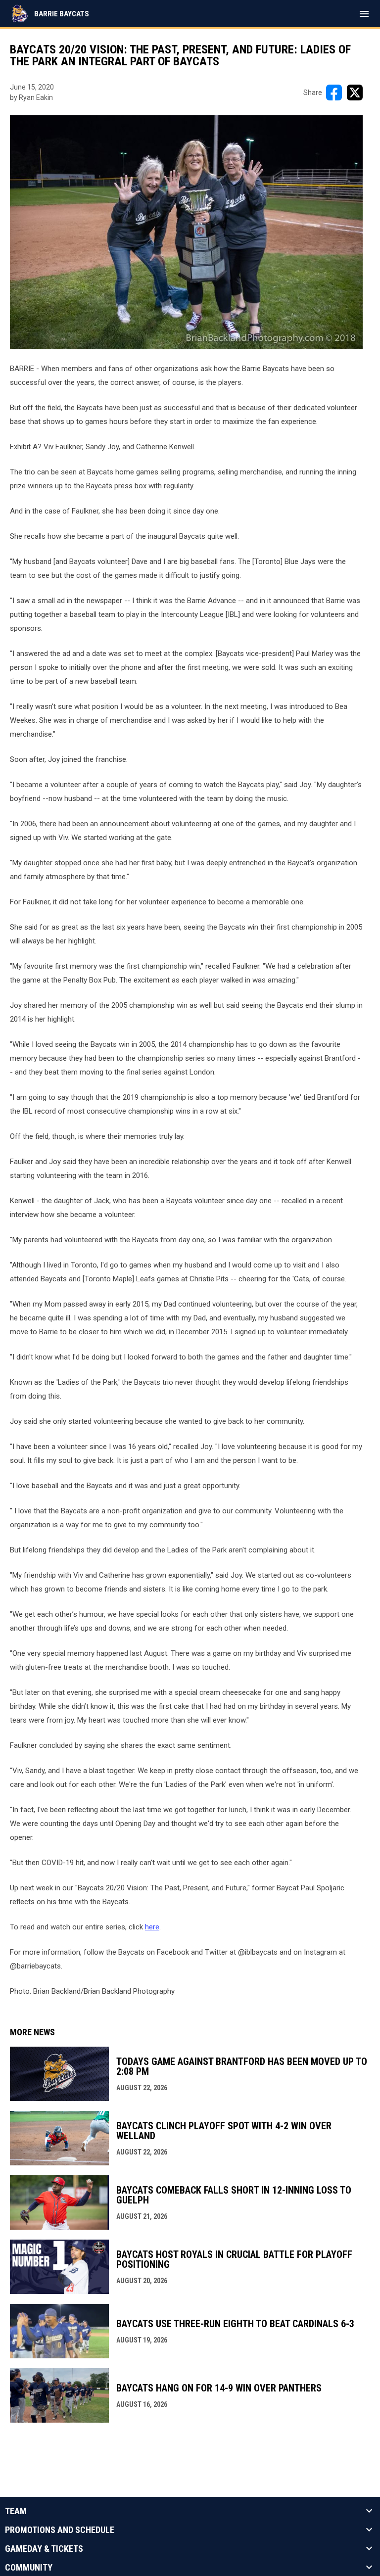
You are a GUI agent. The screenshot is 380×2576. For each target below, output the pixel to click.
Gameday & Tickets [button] (44, 2549)
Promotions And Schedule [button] (60, 2530)
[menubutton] (364, 14)
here (152, 1927)
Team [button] (16, 2511)
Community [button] (29, 2568)
